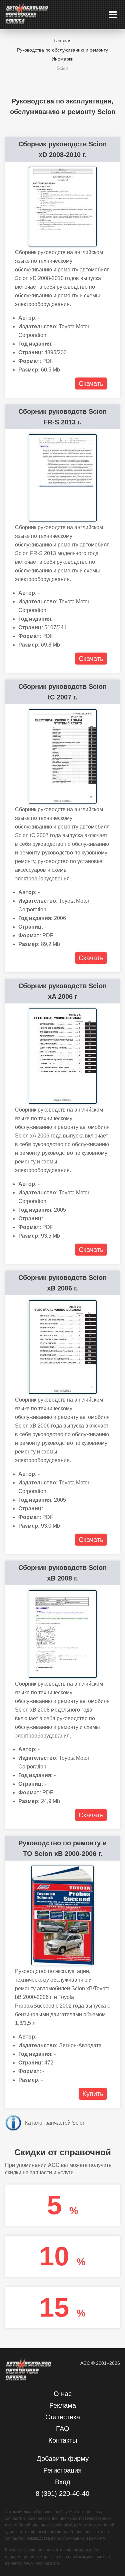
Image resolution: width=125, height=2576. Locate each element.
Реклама (63, 2405)
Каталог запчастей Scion (55, 2123)
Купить (93, 2094)
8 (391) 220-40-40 (62, 2494)
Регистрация (62, 2470)
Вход (63, 2482)
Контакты (63, 2440)
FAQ (63, 2429)
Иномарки (63, 59)
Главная (63, 41)
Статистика (63, 2417)
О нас (63, 2394)
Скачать (91, 383)
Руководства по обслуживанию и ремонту (62, 50)
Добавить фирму (63, 2459)
